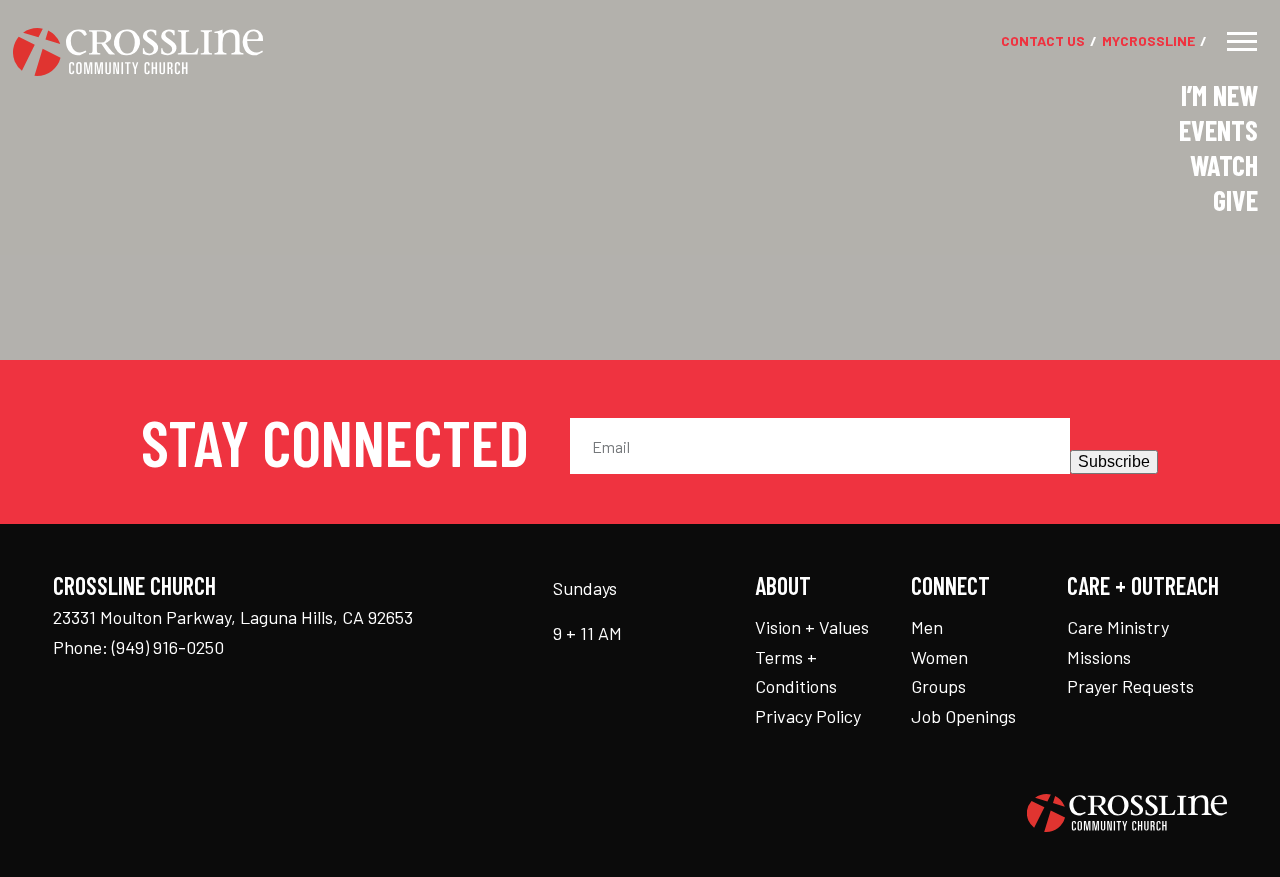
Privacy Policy (808, 716)
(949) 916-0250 (168, 647)
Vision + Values (812, 627)
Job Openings (963, 716)
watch (1224, 165)
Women (939, 657)
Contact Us (1043, 41)
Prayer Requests (1130, 686)
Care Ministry (1118, 627)
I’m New (1219, 95)
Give (1235, 200)
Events (1218, 130)
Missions (1099, 657)
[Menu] (1242, 41)
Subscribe (1114, 461)
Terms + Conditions (796, 672)
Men (927, 627)
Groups (938, 686)
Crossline (1148, 41)
